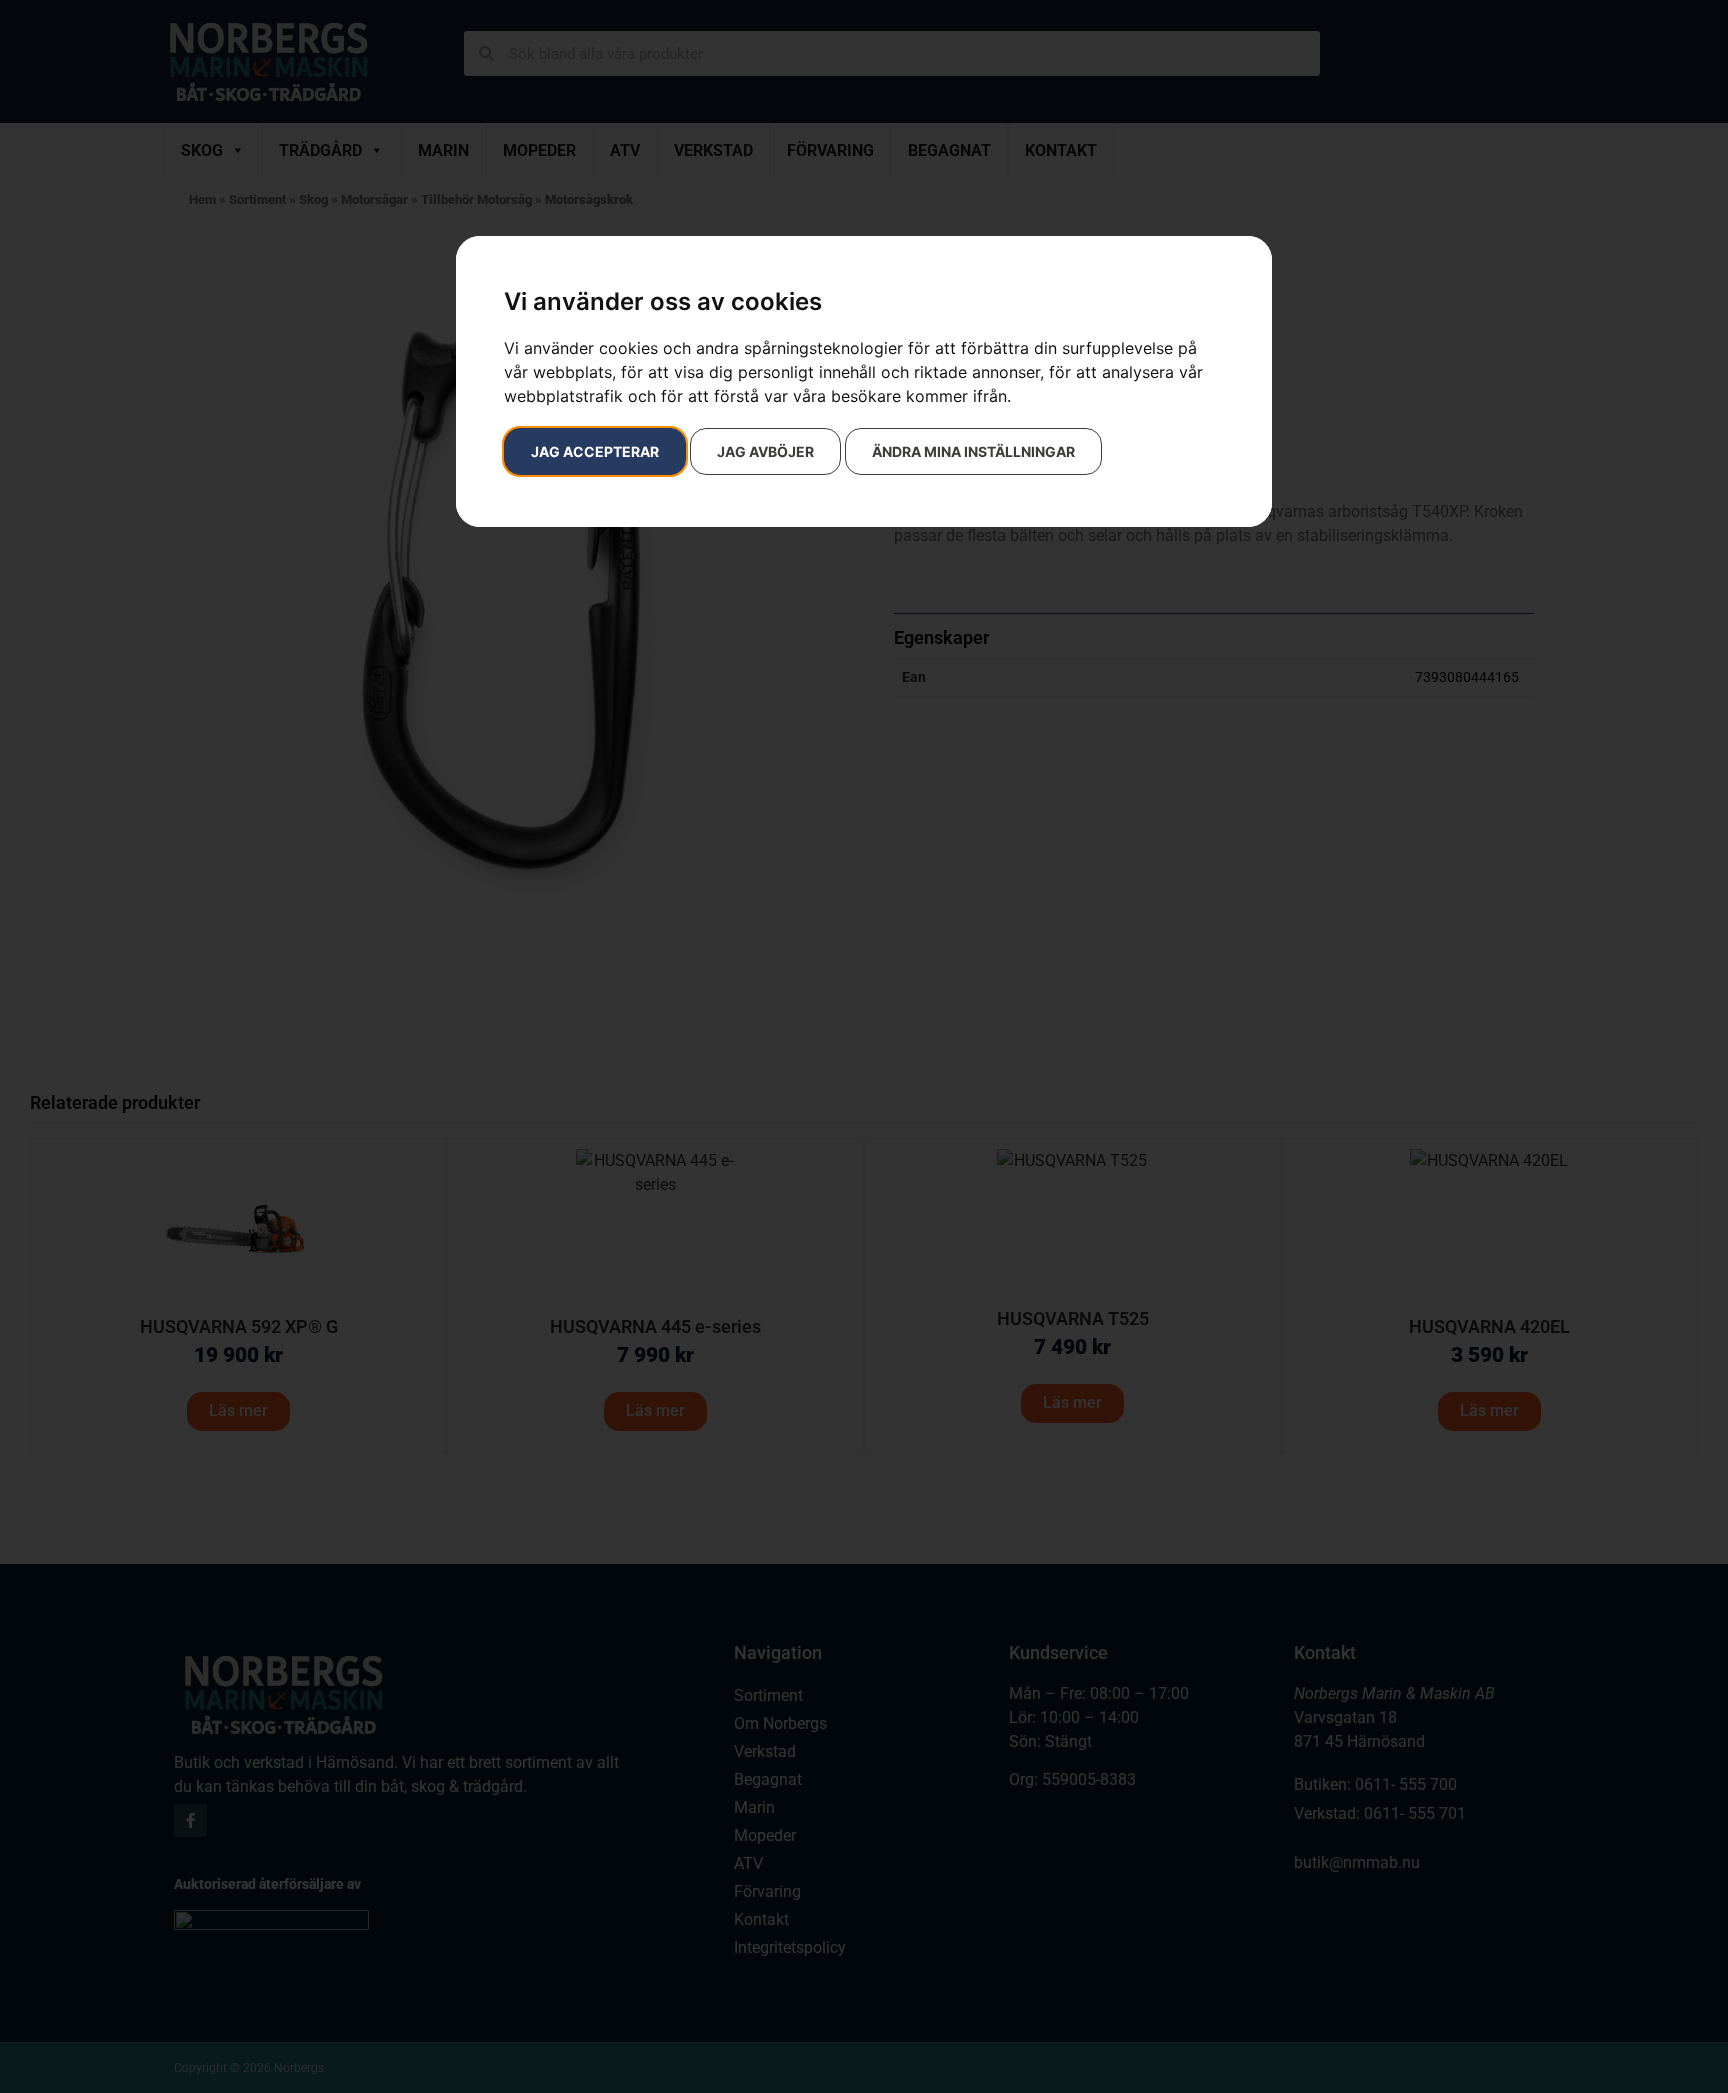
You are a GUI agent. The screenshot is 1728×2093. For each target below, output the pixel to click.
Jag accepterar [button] (595, 451)
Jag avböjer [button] (765, 451)
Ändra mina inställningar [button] (973, 451)
